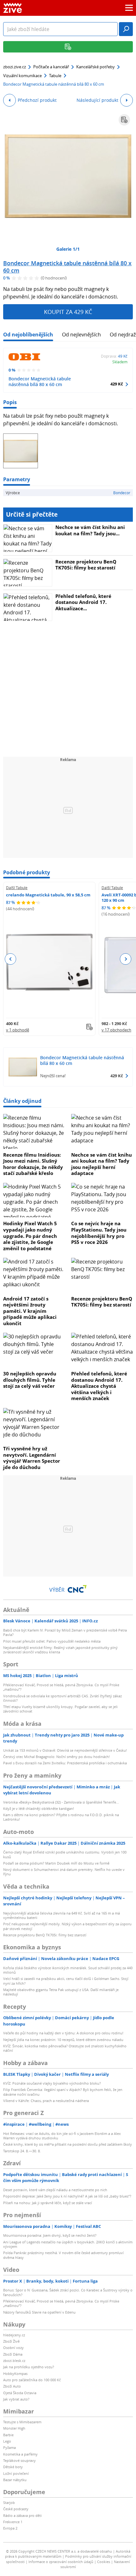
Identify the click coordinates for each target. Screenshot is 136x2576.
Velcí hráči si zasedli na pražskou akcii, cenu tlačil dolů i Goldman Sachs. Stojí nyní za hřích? (66, 1981)
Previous (11, 959)
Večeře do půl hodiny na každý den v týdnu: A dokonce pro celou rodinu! (63, 2033)
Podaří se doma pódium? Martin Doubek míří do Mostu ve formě (56, 1863)
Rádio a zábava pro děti (22, 2515)
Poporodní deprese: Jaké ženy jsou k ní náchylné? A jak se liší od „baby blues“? (67, 2196)
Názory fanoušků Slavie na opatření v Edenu (39, 2312)
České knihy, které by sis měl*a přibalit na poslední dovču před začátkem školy (68, 2144)
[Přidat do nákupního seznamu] (124, 120)
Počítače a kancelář (51, 67)
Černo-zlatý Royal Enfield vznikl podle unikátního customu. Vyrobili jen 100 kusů (65, 1854)
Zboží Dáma (13, 2354)
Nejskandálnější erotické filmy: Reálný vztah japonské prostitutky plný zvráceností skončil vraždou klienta (60, 1650)
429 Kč (117, 384)
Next (125, 959)
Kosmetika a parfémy (20, 2454)
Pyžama (9, 2447)
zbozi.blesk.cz (14, 2361)
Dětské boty (13, 2467)
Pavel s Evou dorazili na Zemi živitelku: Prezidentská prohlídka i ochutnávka (65, 1763)
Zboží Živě (11, 2341)
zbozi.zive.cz (15, 67)
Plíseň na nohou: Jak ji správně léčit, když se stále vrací (48, 2203)
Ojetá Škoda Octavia (20, 2393)
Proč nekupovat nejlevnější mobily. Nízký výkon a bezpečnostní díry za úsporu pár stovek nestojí (67, 1926)
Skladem (120, 362)
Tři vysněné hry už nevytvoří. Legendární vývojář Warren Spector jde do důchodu (32, 1458)
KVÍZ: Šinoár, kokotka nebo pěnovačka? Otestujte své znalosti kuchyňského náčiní (65, 2048)
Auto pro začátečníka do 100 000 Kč (32, 2380)
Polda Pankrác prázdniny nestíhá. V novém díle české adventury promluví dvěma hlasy (63, 2255)
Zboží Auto (12, 2386)
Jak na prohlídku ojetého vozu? (29, 2367)
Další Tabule (17, 888)
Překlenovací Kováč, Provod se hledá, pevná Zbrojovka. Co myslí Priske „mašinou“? (61, 1687)
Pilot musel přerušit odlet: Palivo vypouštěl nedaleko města (52, 1641)
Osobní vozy (13, 2348)
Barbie (8, 2435)
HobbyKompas (15, 2373)
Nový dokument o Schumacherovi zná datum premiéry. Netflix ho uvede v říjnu (64, 1872)
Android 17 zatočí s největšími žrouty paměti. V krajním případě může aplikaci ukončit (30, 1311)
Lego (7, 2441)
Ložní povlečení (16, 2473)
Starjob (9, 2502)
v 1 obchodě (18, 1030)
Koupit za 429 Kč (68, 312)
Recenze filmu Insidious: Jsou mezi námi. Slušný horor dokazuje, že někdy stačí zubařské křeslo (33, 1164)
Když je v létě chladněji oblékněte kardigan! (39, 1808)
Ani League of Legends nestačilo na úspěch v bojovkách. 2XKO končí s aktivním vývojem (68, 2244)
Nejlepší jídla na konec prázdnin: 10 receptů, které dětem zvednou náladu (63, 2040)
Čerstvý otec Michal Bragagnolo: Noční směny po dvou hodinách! (56, 1757)
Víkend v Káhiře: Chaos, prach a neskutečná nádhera (46, 2101)
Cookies (104, 2562)
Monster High (14, 2428)
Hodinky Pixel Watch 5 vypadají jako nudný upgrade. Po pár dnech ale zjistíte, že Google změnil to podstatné (30, 1236)
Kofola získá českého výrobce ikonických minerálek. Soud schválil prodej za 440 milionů (68, 1970)
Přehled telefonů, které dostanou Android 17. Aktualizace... (83, 602)
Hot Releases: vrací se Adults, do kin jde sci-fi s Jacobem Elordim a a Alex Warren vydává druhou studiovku (62, 2136)
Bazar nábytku (15, 2480)
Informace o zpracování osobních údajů (61, 2562)
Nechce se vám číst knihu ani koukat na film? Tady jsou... (90, 530)
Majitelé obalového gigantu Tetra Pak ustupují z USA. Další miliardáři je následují (61, 1992)
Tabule (55, 76)
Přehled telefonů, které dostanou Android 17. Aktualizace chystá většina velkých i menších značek (99, 1386)
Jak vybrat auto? (16, 2399)
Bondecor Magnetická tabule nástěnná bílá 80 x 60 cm (67, 267)
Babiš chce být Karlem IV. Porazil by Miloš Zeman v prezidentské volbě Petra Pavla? (65, 1632)
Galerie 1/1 (68, 249)
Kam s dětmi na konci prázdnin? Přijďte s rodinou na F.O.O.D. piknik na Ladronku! (61, 1817)
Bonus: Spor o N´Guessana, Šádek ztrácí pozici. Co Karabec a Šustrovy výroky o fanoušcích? (68, 2292)
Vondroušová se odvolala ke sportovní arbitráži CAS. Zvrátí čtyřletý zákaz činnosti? (62, 1698)
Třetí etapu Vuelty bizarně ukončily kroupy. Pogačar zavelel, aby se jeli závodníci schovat (60, 1709)
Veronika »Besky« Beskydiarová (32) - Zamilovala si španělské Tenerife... (61, 1802)
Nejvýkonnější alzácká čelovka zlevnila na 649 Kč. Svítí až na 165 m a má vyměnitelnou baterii (62, 1915)
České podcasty (16, 2509)
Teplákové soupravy (19, 2460)
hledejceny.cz (14, 2335)
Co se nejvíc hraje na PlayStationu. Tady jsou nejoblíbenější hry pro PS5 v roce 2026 (99, 1233)
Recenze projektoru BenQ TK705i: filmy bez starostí (86, 565)
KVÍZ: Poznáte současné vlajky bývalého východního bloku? (52, 2083)
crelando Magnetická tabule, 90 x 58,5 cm (48, 895)
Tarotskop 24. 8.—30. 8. (22, 2151)
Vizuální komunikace (22, 76)
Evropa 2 (10, 2528)
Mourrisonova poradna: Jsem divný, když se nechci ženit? (50, 2235)
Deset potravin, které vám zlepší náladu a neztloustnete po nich (55, 2190)
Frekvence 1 (13, 2522)
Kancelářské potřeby (96, 67)
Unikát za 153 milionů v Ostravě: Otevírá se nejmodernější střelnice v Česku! (65, 1750)
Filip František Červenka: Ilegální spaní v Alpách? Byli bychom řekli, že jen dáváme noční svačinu (63, 2092)
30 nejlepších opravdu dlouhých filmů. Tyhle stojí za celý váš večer (30, 1380)
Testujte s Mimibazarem (22, 2422)
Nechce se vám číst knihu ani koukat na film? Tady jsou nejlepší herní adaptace (102, 1164)
